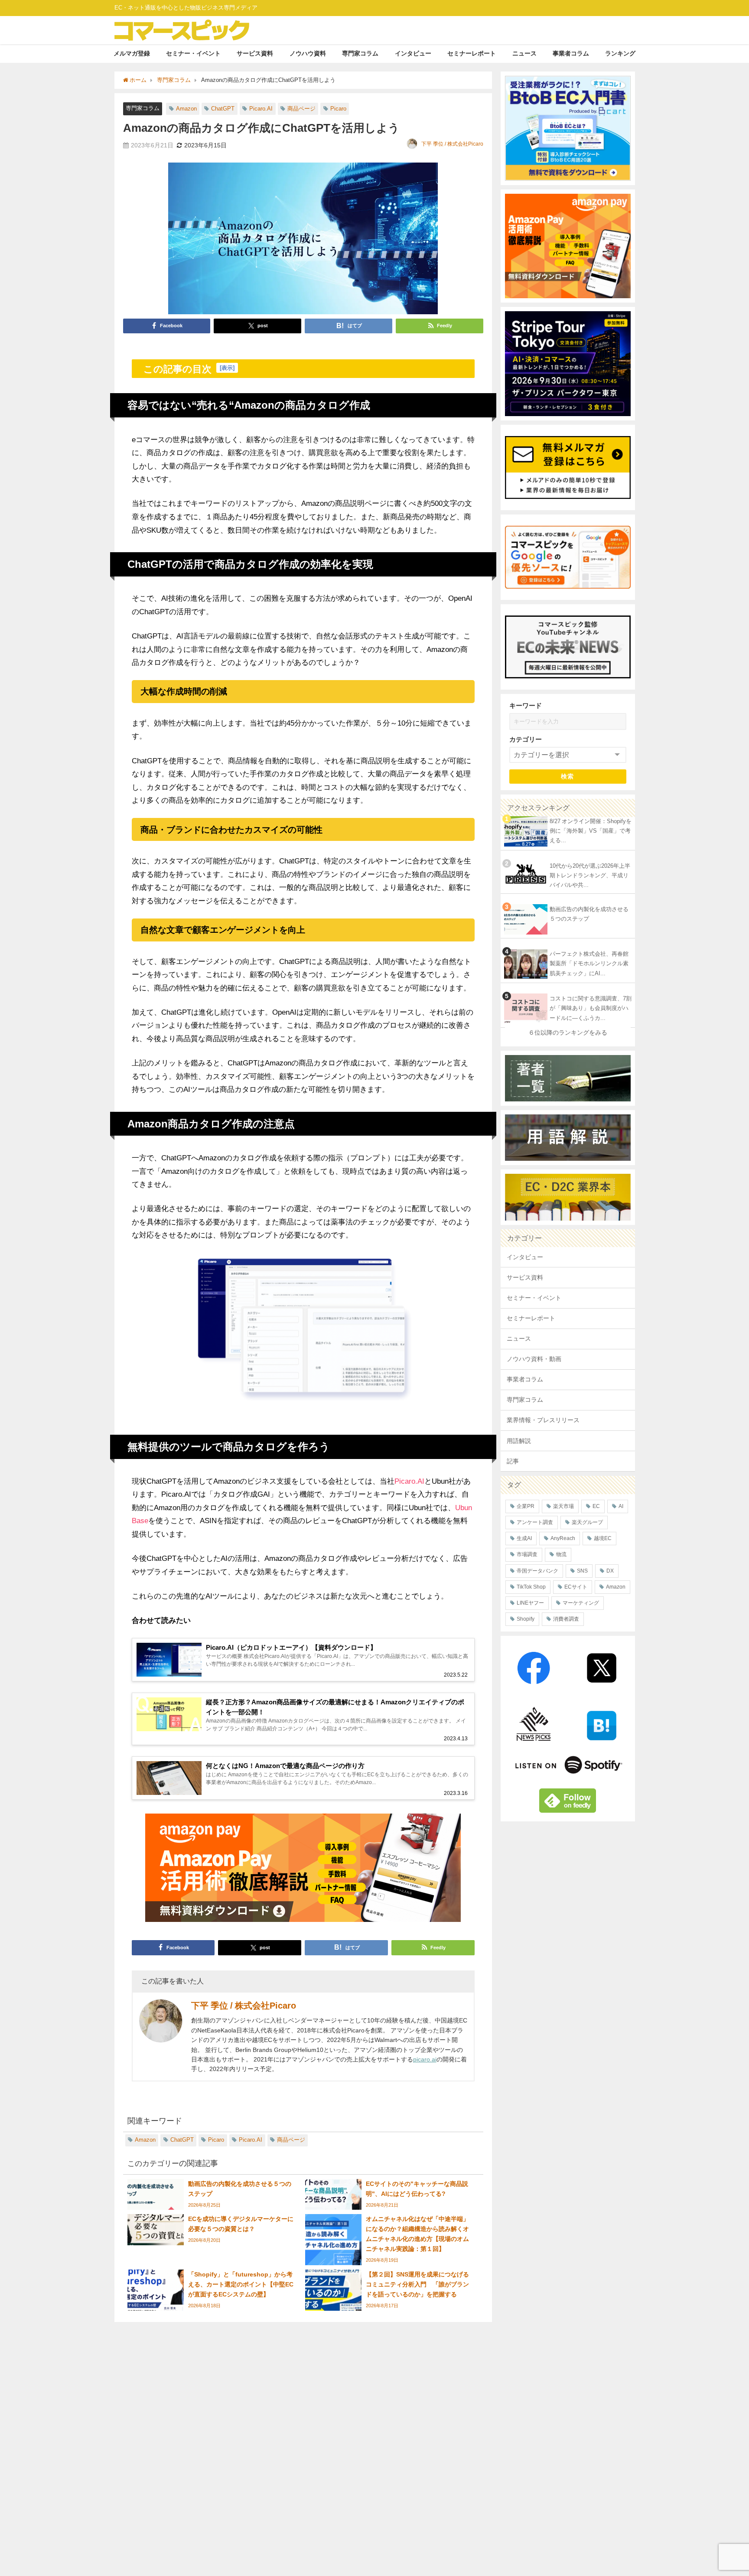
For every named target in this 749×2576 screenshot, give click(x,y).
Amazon (186, 109)
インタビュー (413, 53)
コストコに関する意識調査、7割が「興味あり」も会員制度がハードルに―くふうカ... (591, 1008)
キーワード (526, 705)
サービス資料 (255, 53)
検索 (568, 776)
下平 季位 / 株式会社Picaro (452, 144)
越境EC (603, 1538)
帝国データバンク (537, 1571)
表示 (227, 368)
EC (596, 1506)
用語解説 (519, 1441)
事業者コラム (571, 53)
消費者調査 (566, 1619)
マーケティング (581, 1603)
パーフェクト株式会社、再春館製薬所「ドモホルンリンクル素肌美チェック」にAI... (589, 964)
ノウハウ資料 (308, 53)
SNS (582, 1571)
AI (621, 1506)
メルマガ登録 (132, 53)
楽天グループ (587, 1522)
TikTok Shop (531, 1587)
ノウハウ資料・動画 (534, 1359)
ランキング (620, 53)
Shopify (526, 1619)
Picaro (338, 109)
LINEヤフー (530, 1603)
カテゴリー (526, 739)
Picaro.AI (261, 109)
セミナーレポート (472, 53)
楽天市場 (563, 1506)
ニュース (524, 53)
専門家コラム (360, 53)
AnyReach (563, 1538)
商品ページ (301, 109)
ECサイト (576, 1587)
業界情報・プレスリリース (543, 1420)
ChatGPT (223, 109)
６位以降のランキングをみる (568, 1032)
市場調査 (527, 1554)
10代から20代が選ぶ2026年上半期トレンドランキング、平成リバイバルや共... (590, 876)
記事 (513, 1461)
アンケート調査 (535, 1522)
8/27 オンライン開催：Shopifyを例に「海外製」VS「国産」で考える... (591, 831)
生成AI (524, 1538)
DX (610, 1571)
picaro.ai (425, 2059)
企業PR (526, 1506)
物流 (561, 1554)
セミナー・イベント (193, 53)
